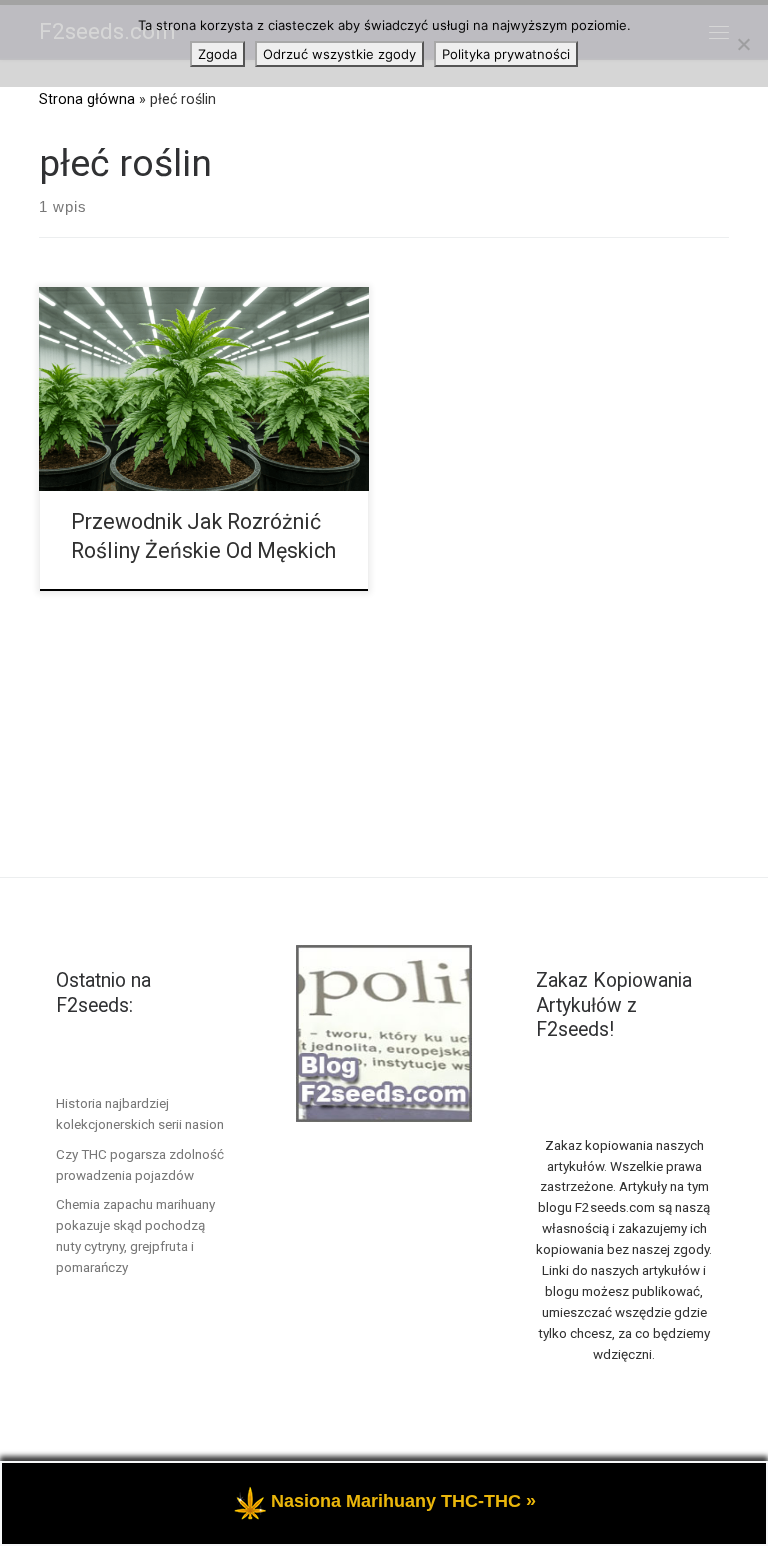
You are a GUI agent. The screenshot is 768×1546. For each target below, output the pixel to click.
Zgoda (217, 54)
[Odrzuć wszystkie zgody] (743, 44)
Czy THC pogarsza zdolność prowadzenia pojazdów (140, 1164)
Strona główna (87, 99)
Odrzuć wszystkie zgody (339, 54)
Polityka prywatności (506, 54)
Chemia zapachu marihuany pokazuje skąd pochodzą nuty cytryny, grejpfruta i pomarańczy (135, 1235)
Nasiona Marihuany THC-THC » (403, 1501)
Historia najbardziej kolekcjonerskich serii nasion (140, 1113)
